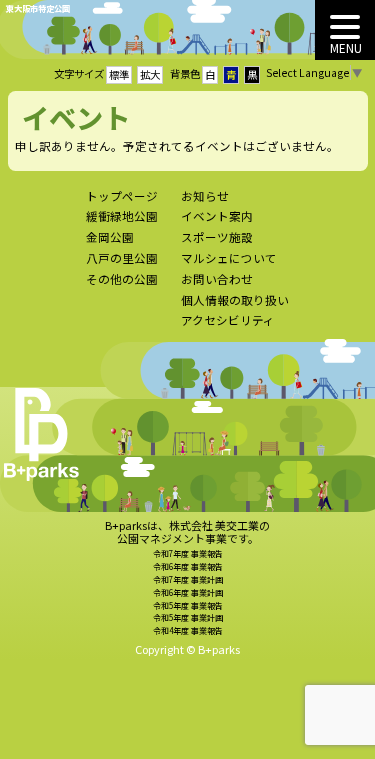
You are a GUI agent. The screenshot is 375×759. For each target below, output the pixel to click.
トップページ (122, 196)
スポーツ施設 (217, 237)
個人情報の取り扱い (235, 300)
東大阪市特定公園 (38, 8)
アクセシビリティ (228, 320)
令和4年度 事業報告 (188, 630)
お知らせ (205, 196)
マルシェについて (229, 258)
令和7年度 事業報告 (188, 553)
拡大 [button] (150, 74)
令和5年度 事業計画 (188, 617)
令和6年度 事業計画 (188, 592)
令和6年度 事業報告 (188, 566)
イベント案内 (217, 216)
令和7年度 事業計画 (188, 579)
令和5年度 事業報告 (188, 605)
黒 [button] (252, 74)
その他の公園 (122, 279)
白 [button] (210, 74)
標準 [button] (119, 74)
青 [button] (231, 74)
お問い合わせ (217, 279)
